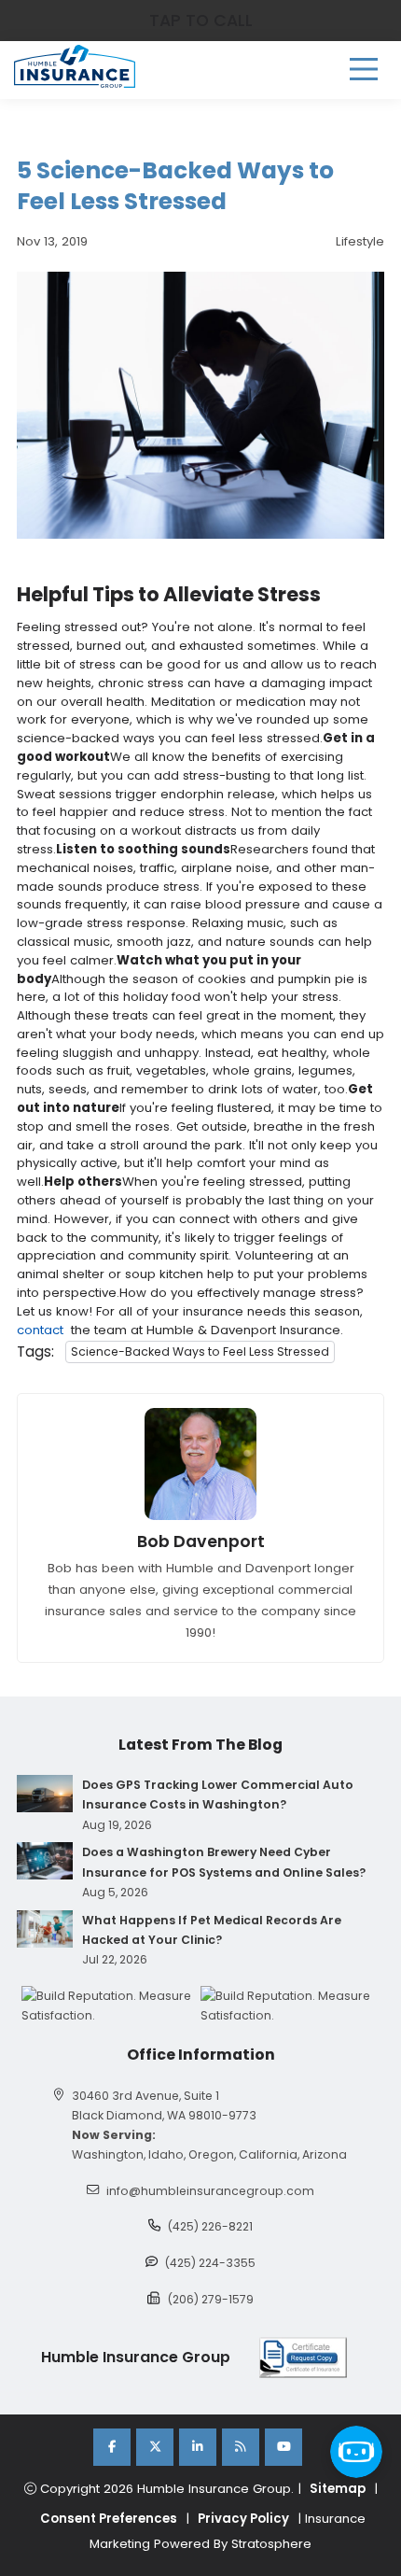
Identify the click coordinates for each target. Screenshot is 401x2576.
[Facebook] (112, 2447)
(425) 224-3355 (210, 2263)
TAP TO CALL (201, 21)
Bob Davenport (201, 1541)
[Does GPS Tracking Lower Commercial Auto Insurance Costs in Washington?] (45, 1794)
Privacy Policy (243, 2519)
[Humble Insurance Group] (75, 66)
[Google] (241, 2447)
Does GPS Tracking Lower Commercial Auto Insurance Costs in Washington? (218, 1795)
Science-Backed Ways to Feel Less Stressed (200, 1351)
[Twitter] (155, 2447)
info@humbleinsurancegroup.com (210, 2191)
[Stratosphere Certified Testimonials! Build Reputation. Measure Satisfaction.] (111, 2006)
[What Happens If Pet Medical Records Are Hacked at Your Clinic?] (45, 1929)
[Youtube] (283, 2447)
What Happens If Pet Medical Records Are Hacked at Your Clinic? (212, 1930)
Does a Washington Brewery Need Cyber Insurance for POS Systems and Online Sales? (224, 1862)
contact (40, 1330)
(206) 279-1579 (211, 2299)
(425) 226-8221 (210, 2226)
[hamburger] (364, 69)
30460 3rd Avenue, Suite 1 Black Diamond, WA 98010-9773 (164, 2105)
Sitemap (338, 2489)
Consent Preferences (109, 2519)
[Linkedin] (198, 2447)
